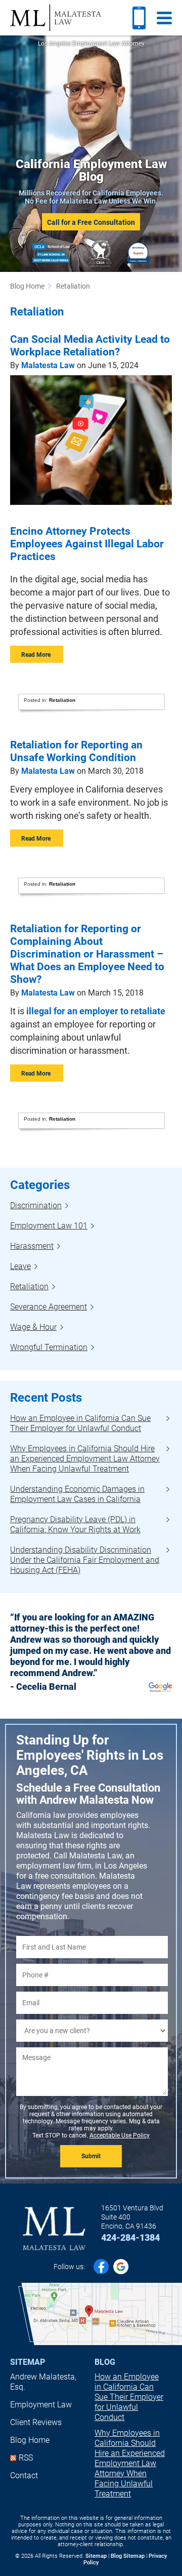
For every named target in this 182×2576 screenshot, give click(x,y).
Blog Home (30, 2440)
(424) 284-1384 (139, 18)
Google (121, 2267)
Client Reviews (36, 2422)
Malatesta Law (56, 18)
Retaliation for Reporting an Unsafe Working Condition (76, 751)
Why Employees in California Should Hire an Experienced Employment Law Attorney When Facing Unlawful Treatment (130, 2463)
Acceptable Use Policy (120, 2135)
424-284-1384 (130, 2238)
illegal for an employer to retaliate (96, 1011)
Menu (164, 18)
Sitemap (28, 2362)
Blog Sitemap (128, 2556)
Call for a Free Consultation (91, 222)
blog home (27, 286)
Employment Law (41, 2405)
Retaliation (62, 700)
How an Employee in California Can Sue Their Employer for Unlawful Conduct (129, 2397)
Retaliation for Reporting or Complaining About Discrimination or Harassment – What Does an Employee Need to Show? (87, 954)
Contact (24, 2475)
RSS (26, 2458)
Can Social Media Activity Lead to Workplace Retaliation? (90, 346)
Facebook (101, 2267)
